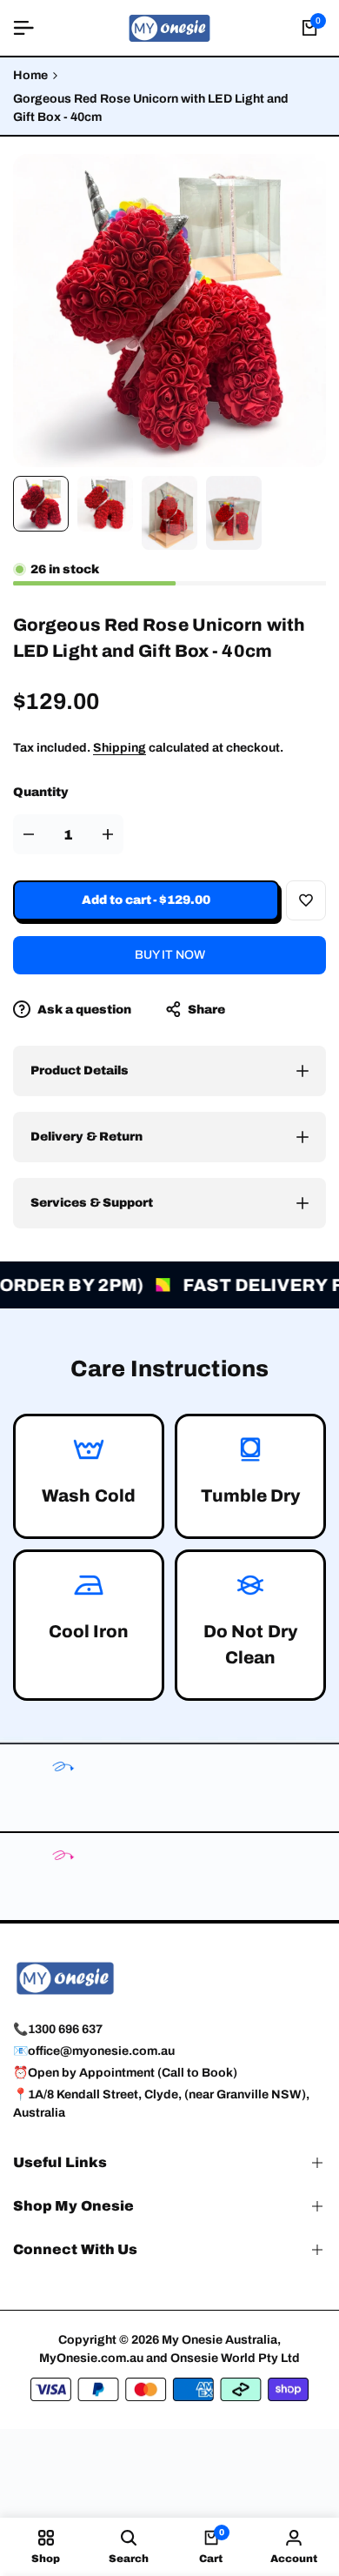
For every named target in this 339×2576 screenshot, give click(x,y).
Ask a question (83, 1010)
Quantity (41, 792)
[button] (306, 900)
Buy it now (170, 955)
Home (30, 75)
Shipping (120, 748)
